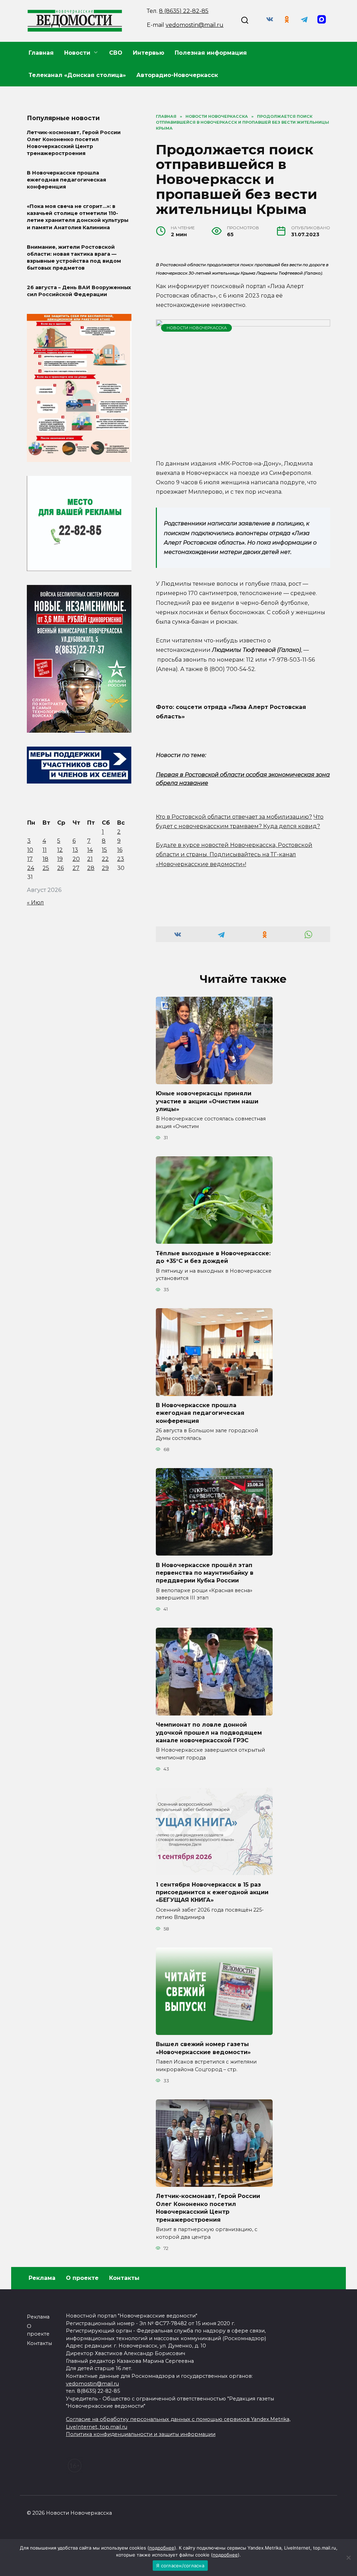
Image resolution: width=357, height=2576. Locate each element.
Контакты (124, 2278)
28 (91, 868)
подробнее (162, 2548)
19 (60, 859)
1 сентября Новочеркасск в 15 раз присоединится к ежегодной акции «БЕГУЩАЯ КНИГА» (212, 1892)
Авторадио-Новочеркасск (177, 75)
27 (76, 868)
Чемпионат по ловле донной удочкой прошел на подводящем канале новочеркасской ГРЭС (209, 1733)
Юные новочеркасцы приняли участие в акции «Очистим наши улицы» (207, 1101)
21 (90, 859)
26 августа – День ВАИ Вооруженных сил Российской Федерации (79, 291)
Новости (77, 53)
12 (60, 850)
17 (30, 859)
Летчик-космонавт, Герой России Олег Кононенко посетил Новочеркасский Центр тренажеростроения (208, 2208)
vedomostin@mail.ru (195, 25)
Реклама (42, 2278)
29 (105, 868)
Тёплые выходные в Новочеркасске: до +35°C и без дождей (213, 1257)
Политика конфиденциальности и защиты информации (141, 2434)
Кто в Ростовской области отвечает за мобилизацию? (234, 817)
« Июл (35, 903)
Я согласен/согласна (180, 2566)
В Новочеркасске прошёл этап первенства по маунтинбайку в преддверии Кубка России (205, 1573)
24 (31, 868)
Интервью (149, 53)
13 (75, 850)
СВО (116, 53)
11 (45, 850)
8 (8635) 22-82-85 (184, 11)
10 (30, 850)
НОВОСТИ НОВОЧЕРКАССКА (197, 328)
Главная (41, 53)
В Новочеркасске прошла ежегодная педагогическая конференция (200, 1413)
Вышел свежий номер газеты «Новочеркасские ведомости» (203, 2048)
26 (60, 868)
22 (105, 859)
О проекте (82, 2278)
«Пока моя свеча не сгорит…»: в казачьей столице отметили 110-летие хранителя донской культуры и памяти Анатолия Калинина (78, 217)
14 (90, 850)
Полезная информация (211, 53)
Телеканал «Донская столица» (77, 75)
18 (45, 859)
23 (121, 859)
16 (120, 850)
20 (76, 859)
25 (46, 868)
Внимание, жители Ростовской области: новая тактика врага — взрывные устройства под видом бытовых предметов (74, 257)
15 (104, 850)
